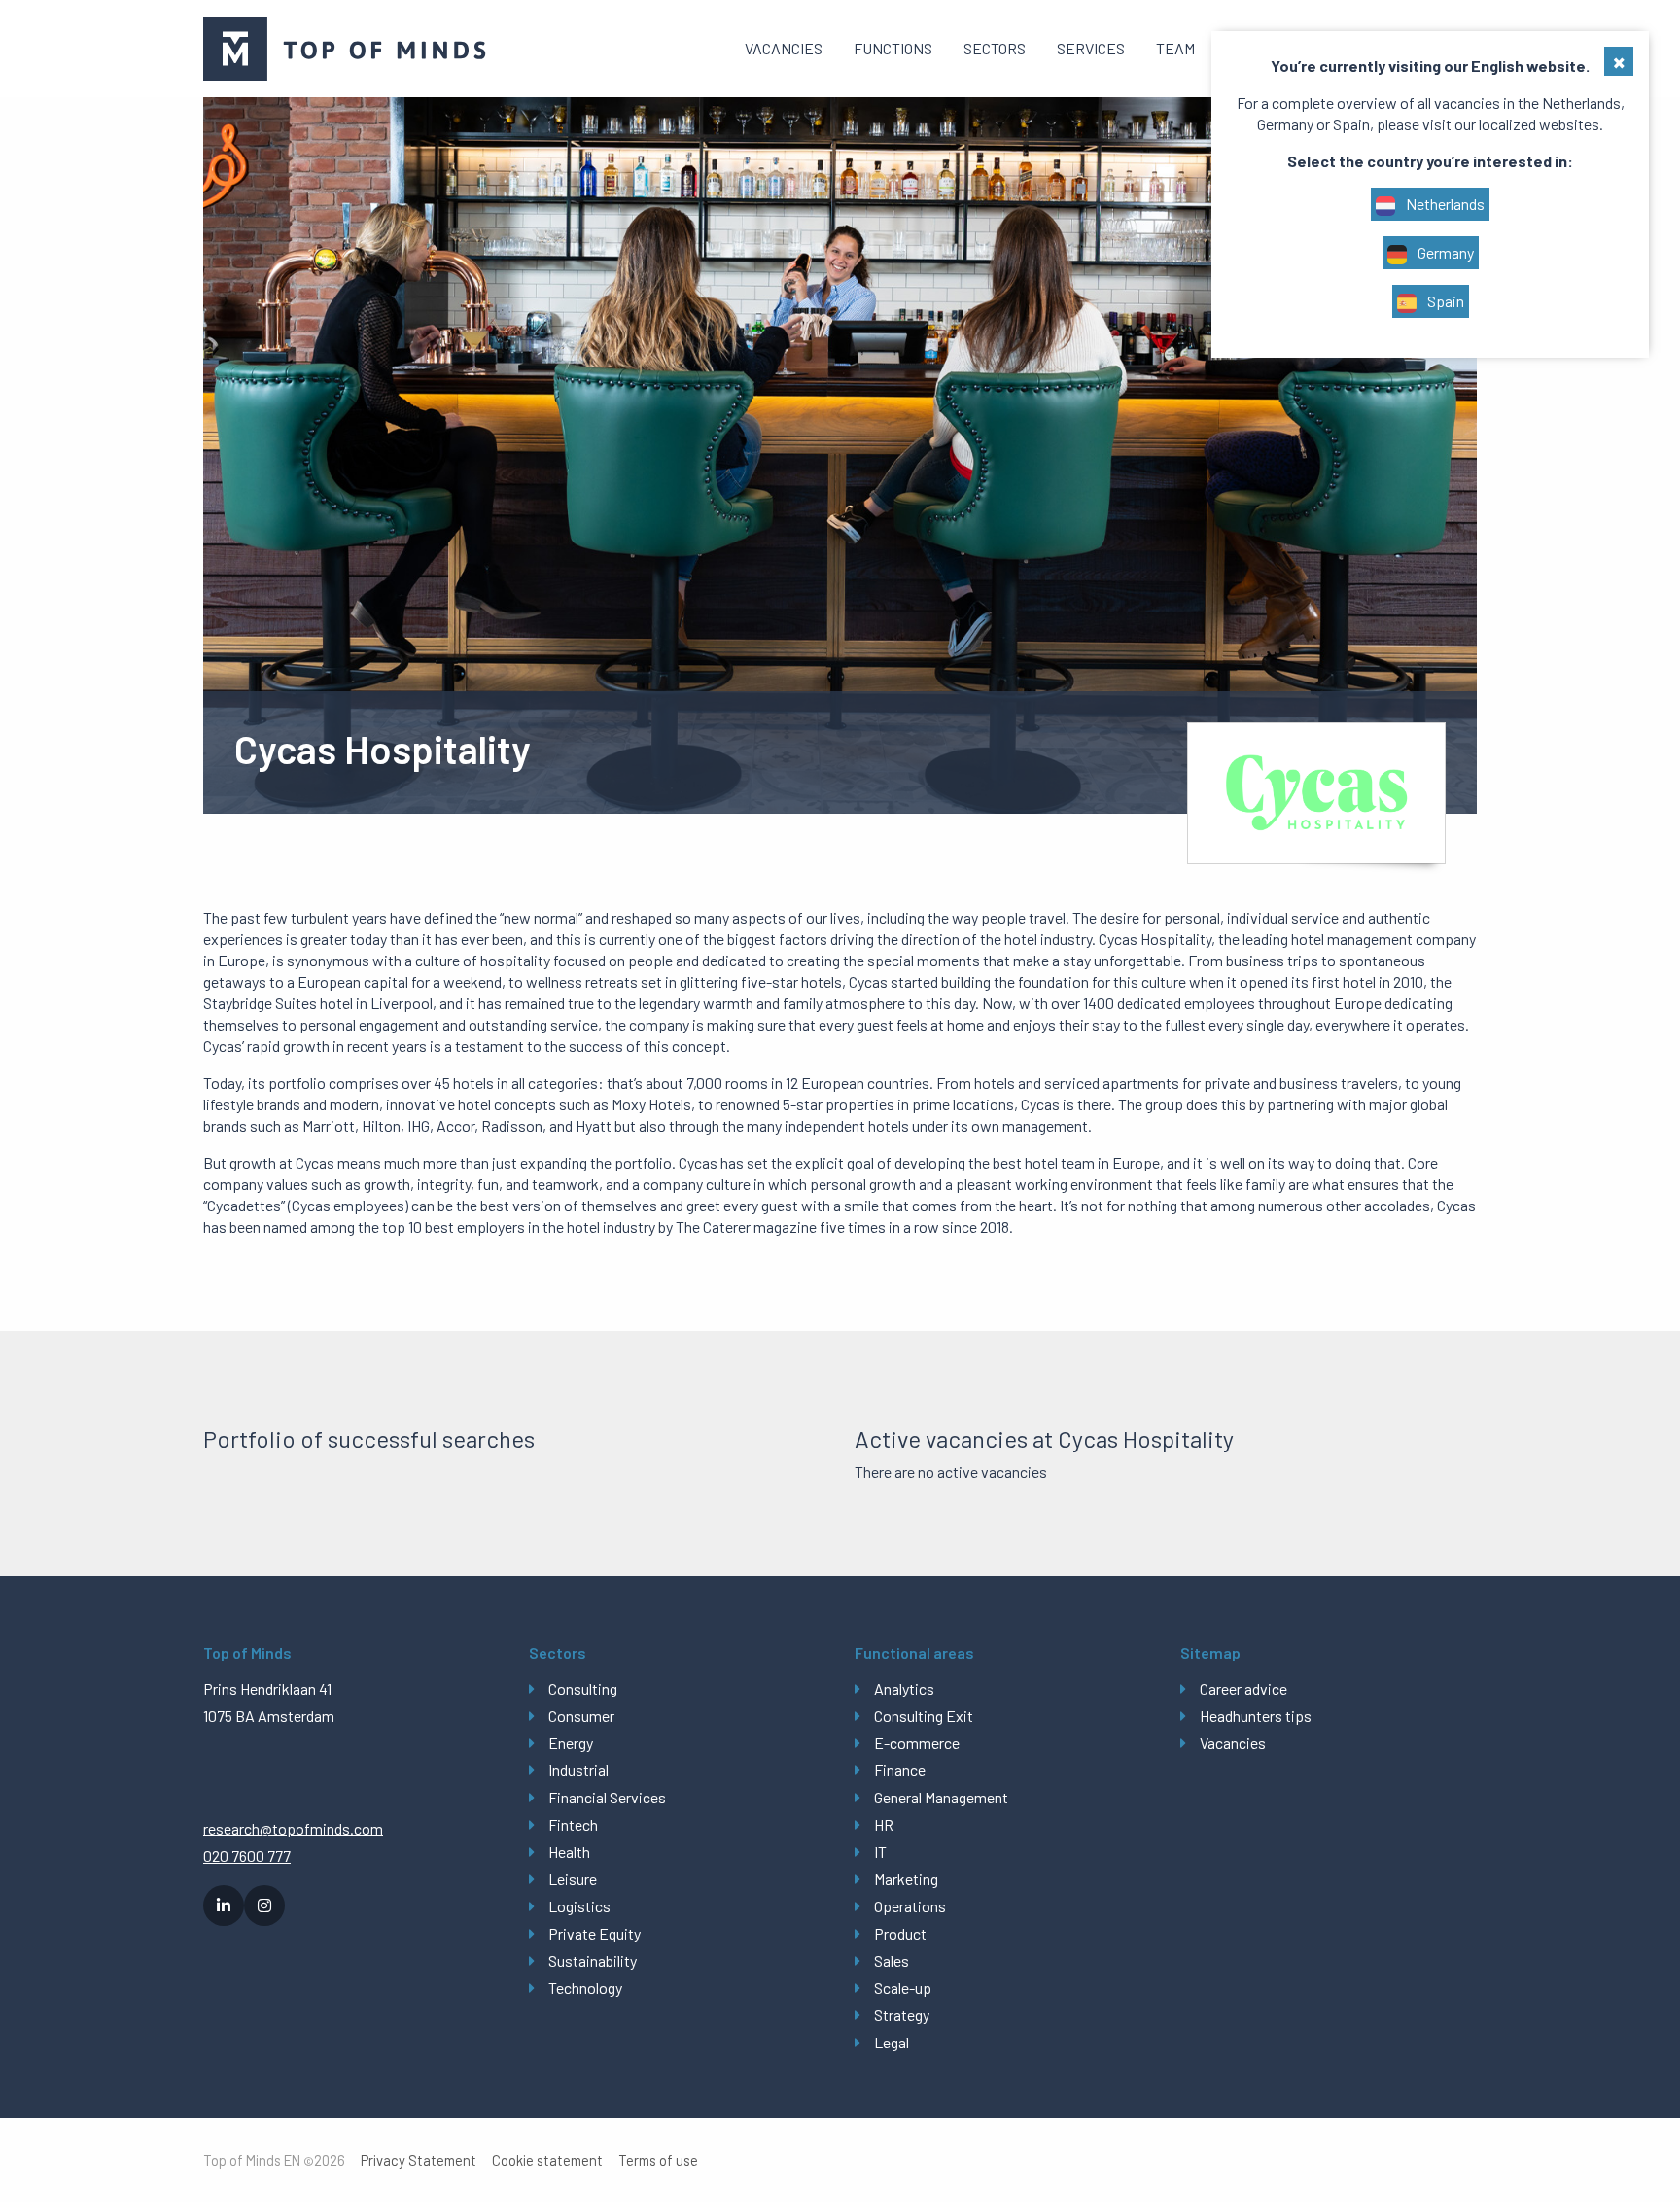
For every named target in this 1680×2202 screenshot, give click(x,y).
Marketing (906, 1879)
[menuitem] (784, 49)
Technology (585, 1988)
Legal (892, 2042)
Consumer (581, 1715)
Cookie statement (547, 2161)
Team (1175, 48)
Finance (900, 1770)
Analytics (904, 1688)
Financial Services (607, 1797)
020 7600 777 (247, 1855)
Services (1091, 48)
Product (900, 1933)
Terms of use (658, 2161)
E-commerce (917, 1743)
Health (569, 1852)
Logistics (579, 1906)
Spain (1444, 301)
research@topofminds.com (293, 1828)
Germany (1444, 252)
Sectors (995, 48)
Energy (571, 1743)
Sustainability (593, 1960)
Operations (910, 1906)
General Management (941, 1797)
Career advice (1243, 1688)
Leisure (573, 1879)
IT (880, 1852)
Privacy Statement (419, 2161)
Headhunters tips (1256, 1715)
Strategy (902, 2015)
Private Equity (595, 1933)
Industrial (578, 1770)
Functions (893, 48)
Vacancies (784, 48)
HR (884, 1824)
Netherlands (1444, 204)
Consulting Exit (924, 1715)
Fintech (573, 1824)
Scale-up (903, 1988)
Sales (892, 1960)
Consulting (583, 1688)
